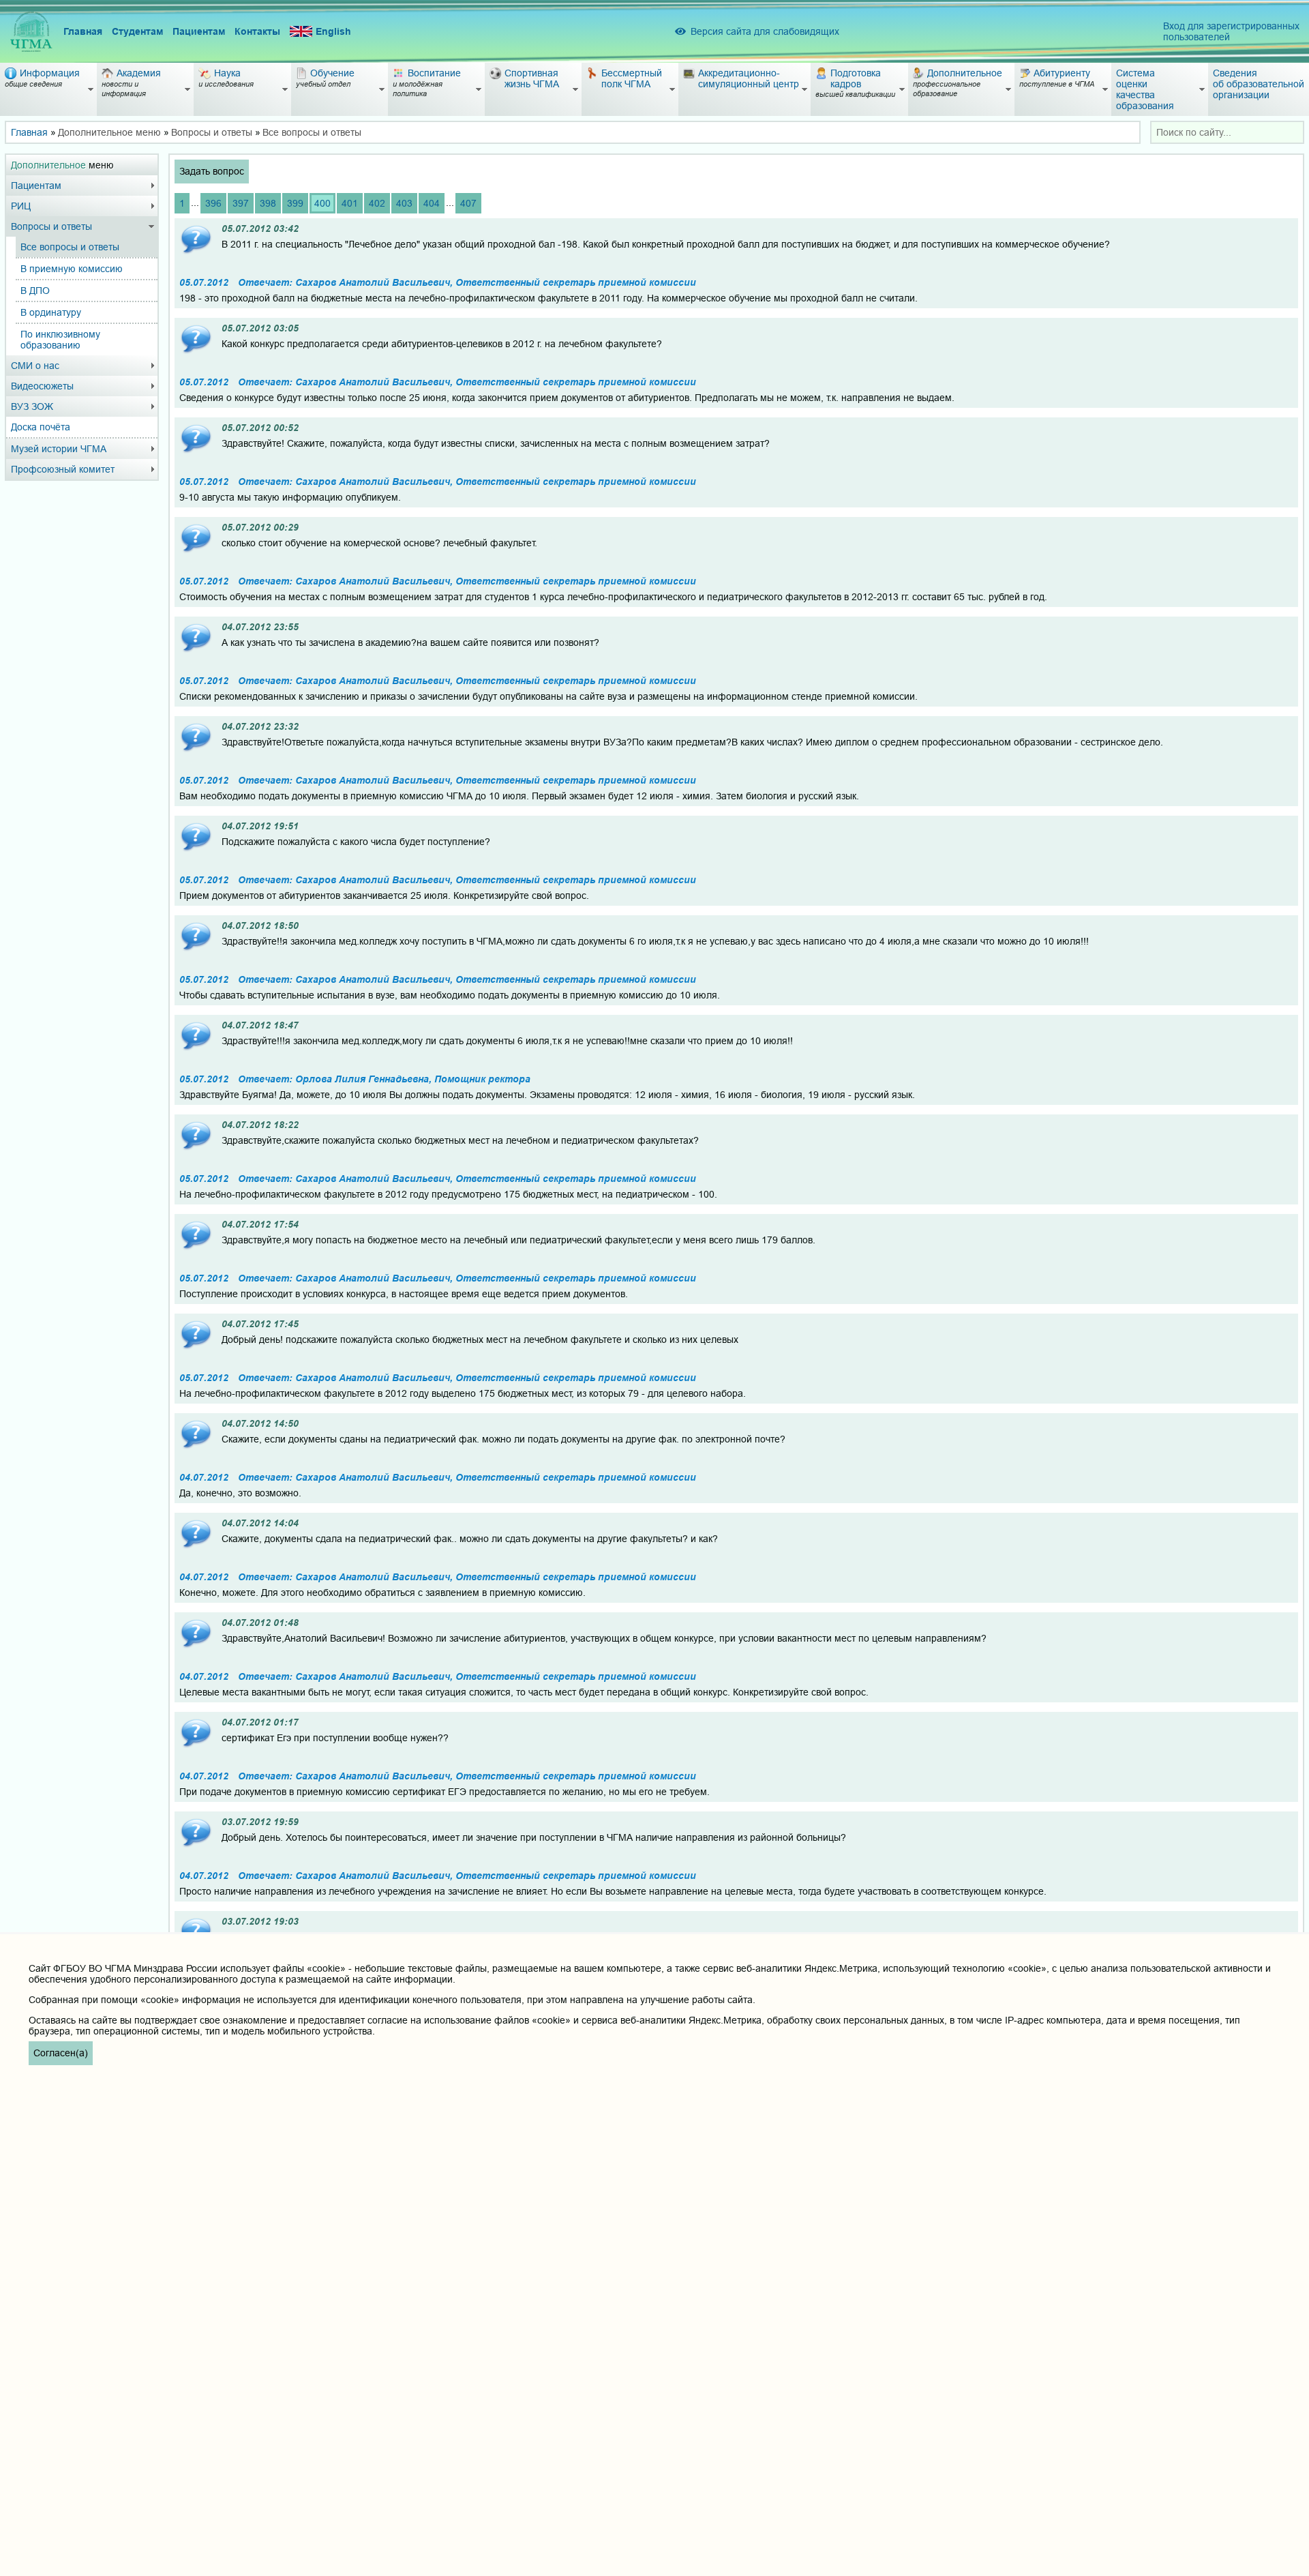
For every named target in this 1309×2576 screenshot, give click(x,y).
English (333, 31)
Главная (83, 31)
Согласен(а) (61, 2053)
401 (350, 203)
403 (404, 203)
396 (213, 203)
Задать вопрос (212, 171)
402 (377, 203)
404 (432, 203)
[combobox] (1227, 132)
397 (241, 203)
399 (295, 203)
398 (268, 203)
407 (468, 203)
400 (322, 203)
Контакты (257, 31)
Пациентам (199, 31)
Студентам (137, 31)
